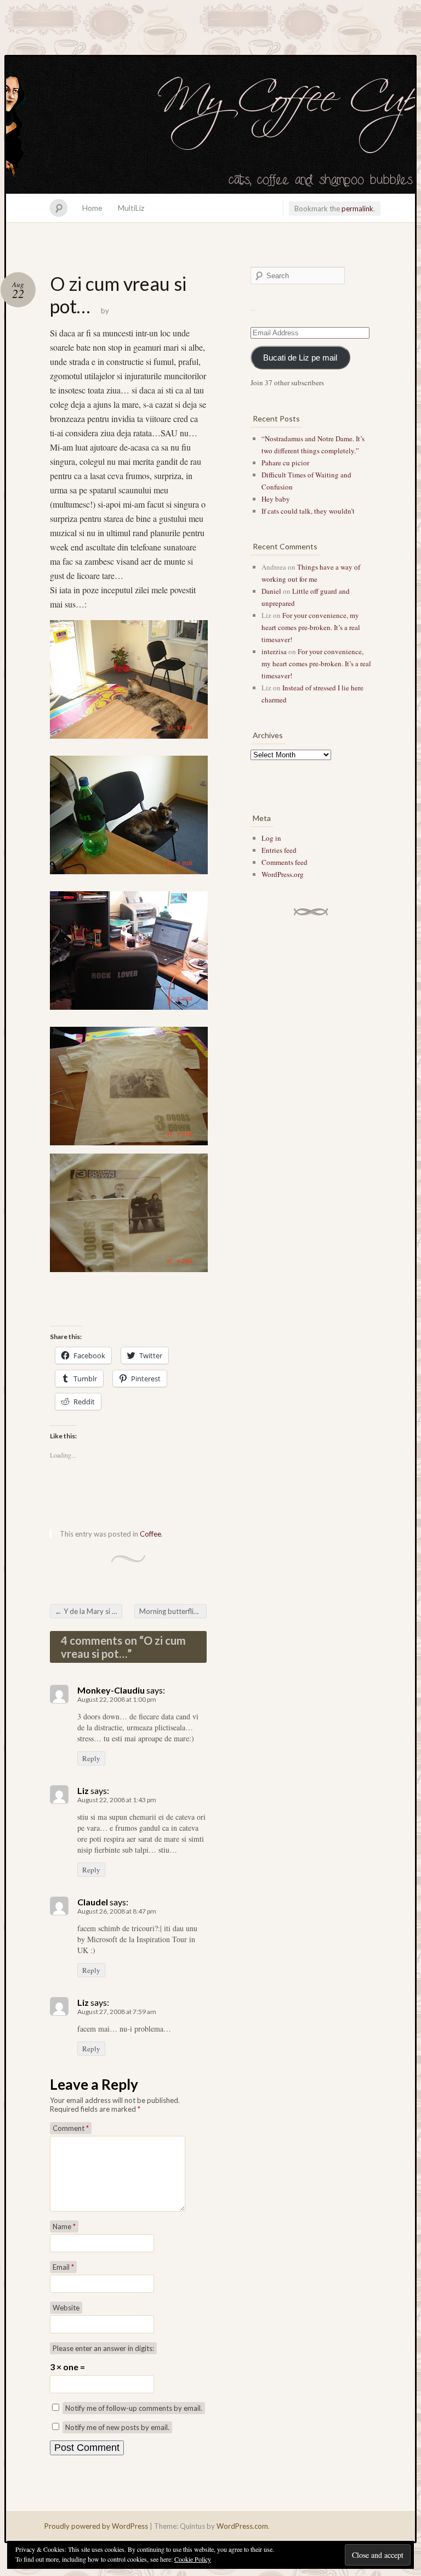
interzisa (274, 651)
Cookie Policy (193, 2559)
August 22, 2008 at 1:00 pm (117, 1699)
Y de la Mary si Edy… (89, 1611)
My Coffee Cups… (210, 125)
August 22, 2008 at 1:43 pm (117, 1800)
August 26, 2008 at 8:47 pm (117, 1911)
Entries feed (279, 850)
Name (64, 2226)
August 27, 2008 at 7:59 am (117, 2012)
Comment (71, 2128)
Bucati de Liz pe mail (300, 358)
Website (66, 2308)
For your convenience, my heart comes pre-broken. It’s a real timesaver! (311, 627)
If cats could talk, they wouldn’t (308, 511)
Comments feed (285, 862)
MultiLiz (131, 208)
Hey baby (276, 499)
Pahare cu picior (285, 463)
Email (63, 2267)
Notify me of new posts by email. (117, 2427)
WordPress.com (242, 2526)
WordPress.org (283, 874)
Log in (271, 838)
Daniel (271, 591)
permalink (357, 209)
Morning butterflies (173, 1611)
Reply (91, 1758)
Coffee (150, 1534)
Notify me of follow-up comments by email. (134, 2408)
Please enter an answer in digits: (103, 2348)
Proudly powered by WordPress (96, 2526)
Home (92, 208)
